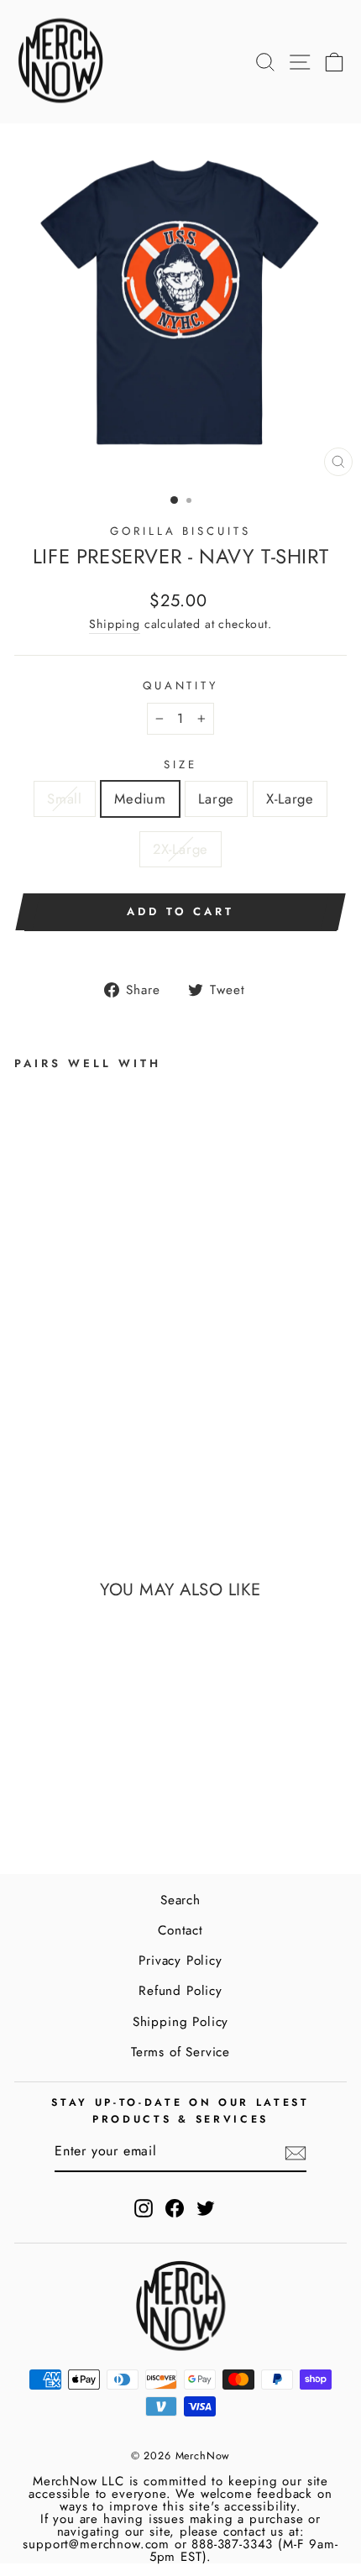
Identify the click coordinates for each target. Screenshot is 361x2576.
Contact (180, 1930)
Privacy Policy (180, 1961)
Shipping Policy (180, 2022)
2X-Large (181, 849)
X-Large (290, 798)
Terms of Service (180, 2052)
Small (65, 798)
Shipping (115, 624)
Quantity (181, 686)
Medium (140, 798)
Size (180, 764)
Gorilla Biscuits (181, 531)
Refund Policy (180, 1991)
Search (180, 1900)
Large (216, 798)
